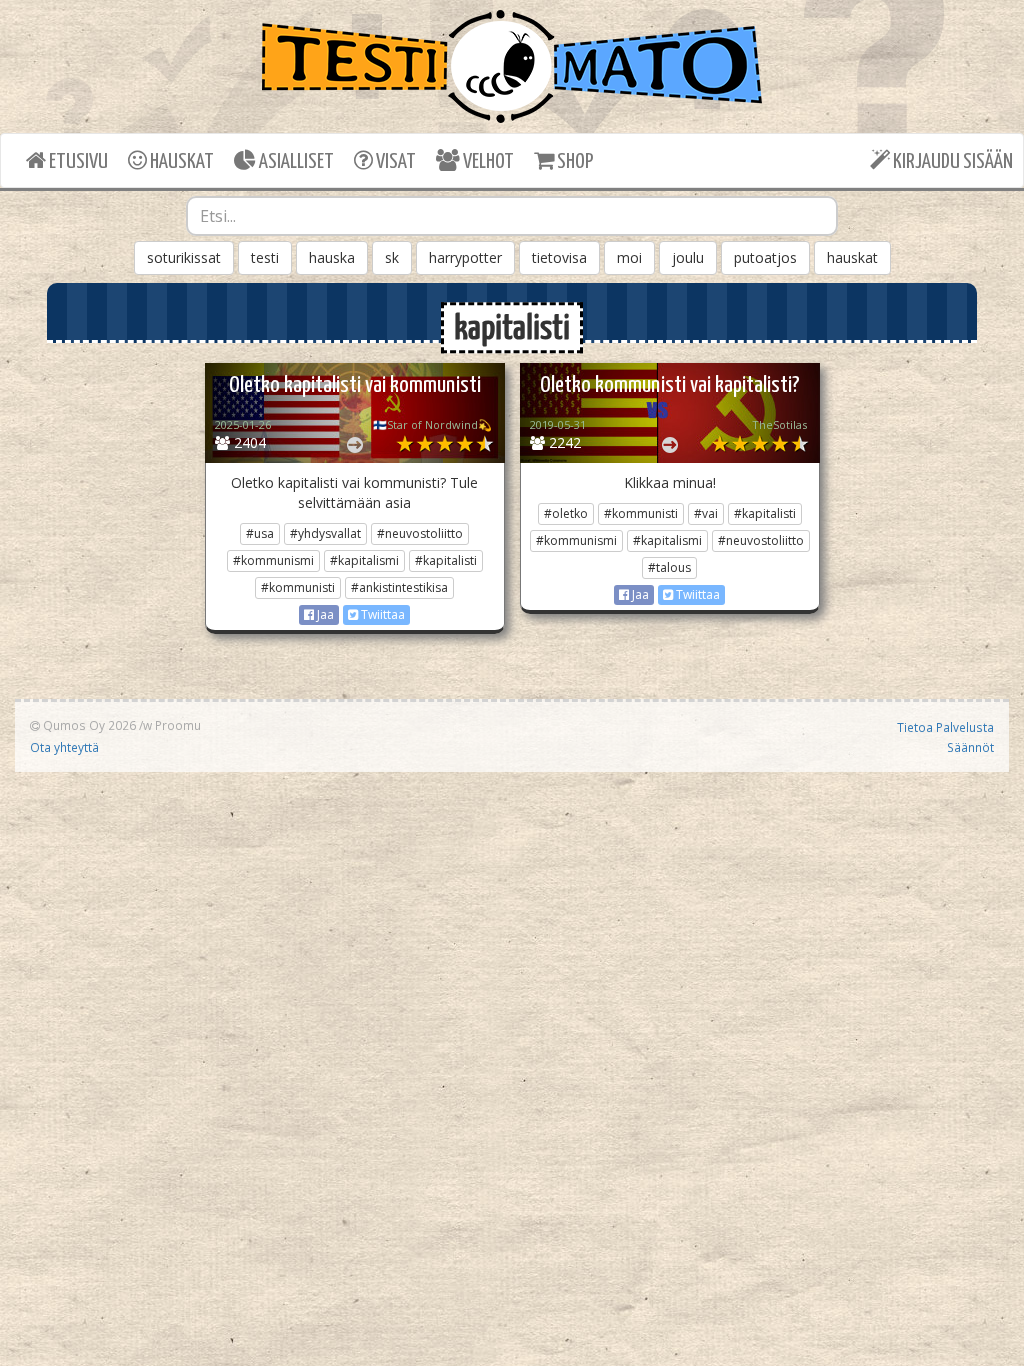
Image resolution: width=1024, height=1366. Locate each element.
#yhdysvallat (325, 533)
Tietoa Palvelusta (945, 727)
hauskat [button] (852, 257)
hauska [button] (332, 257)
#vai (706, 513)
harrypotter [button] (465, 257)
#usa (260, 533)
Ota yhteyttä (64, 747)
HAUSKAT (180, 162)
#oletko (566, 513)
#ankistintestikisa (399, 587)
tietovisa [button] (559, 257)
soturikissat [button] (184, 257)
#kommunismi (273, 560)
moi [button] (629, 257)
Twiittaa (381, 614)
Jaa (324, 614)
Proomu (178, 725)
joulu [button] (688, 257)
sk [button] (392, 257)
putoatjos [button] (765, 257)
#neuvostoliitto (420, 533)
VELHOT (487, 162)
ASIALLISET (295, 162)
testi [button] (265, 257)
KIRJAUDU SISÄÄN (951, 162)
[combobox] (512, 216)
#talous (669, 567)
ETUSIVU (77, 162)
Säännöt (970, 747)
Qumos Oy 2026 (88, 725)
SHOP (573, 162)
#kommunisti (298, 587)
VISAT (394, 162)
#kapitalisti (446, 560)
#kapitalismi (364, 560)
